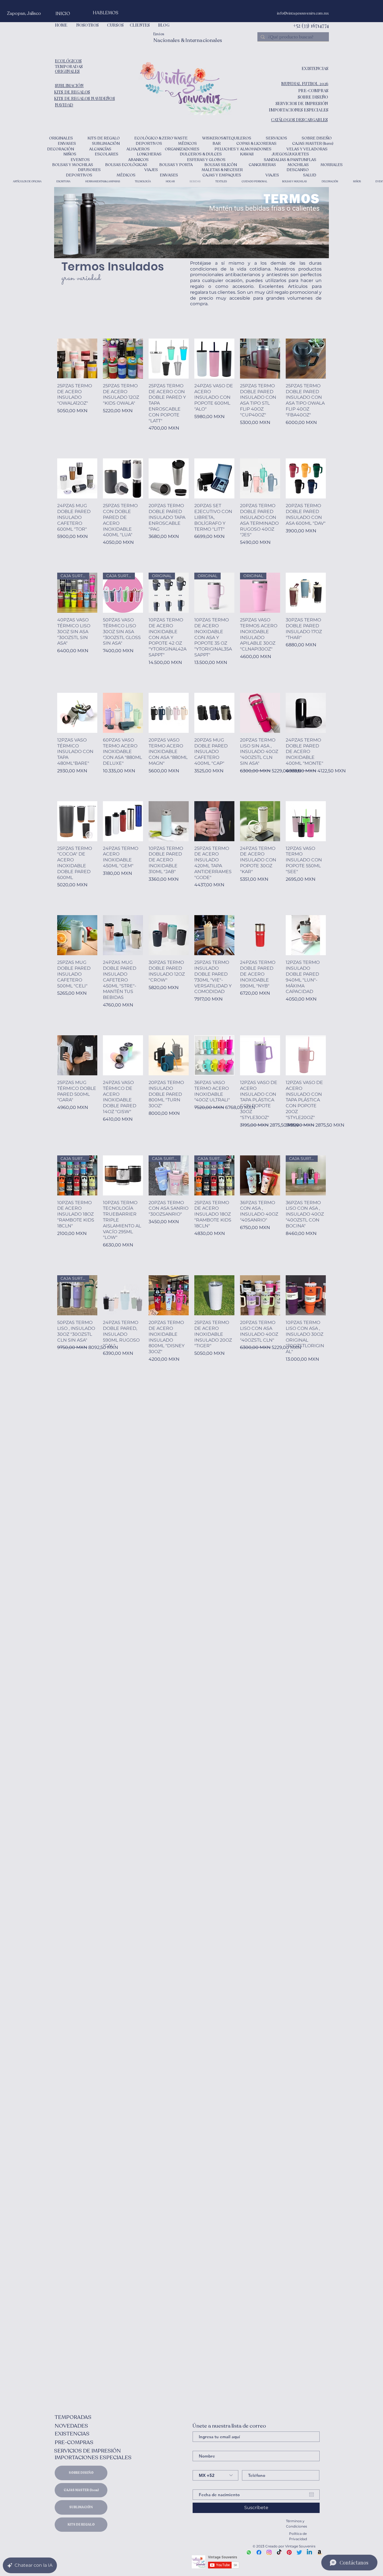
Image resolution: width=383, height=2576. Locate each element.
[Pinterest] (289, 2552)
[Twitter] (299, 2552)
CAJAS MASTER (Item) (81, 2490)
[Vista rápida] (77, 359)
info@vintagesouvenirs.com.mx (303, 13)
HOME (61, 25)
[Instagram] (269, 2552)
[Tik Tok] (279, 2552)
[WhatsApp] (249, 2552)
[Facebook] (259, 2552)
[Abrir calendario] (312, 2495)
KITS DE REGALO (81, 2525)
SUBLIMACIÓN (81, 2507)
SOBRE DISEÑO (81, 2473)
